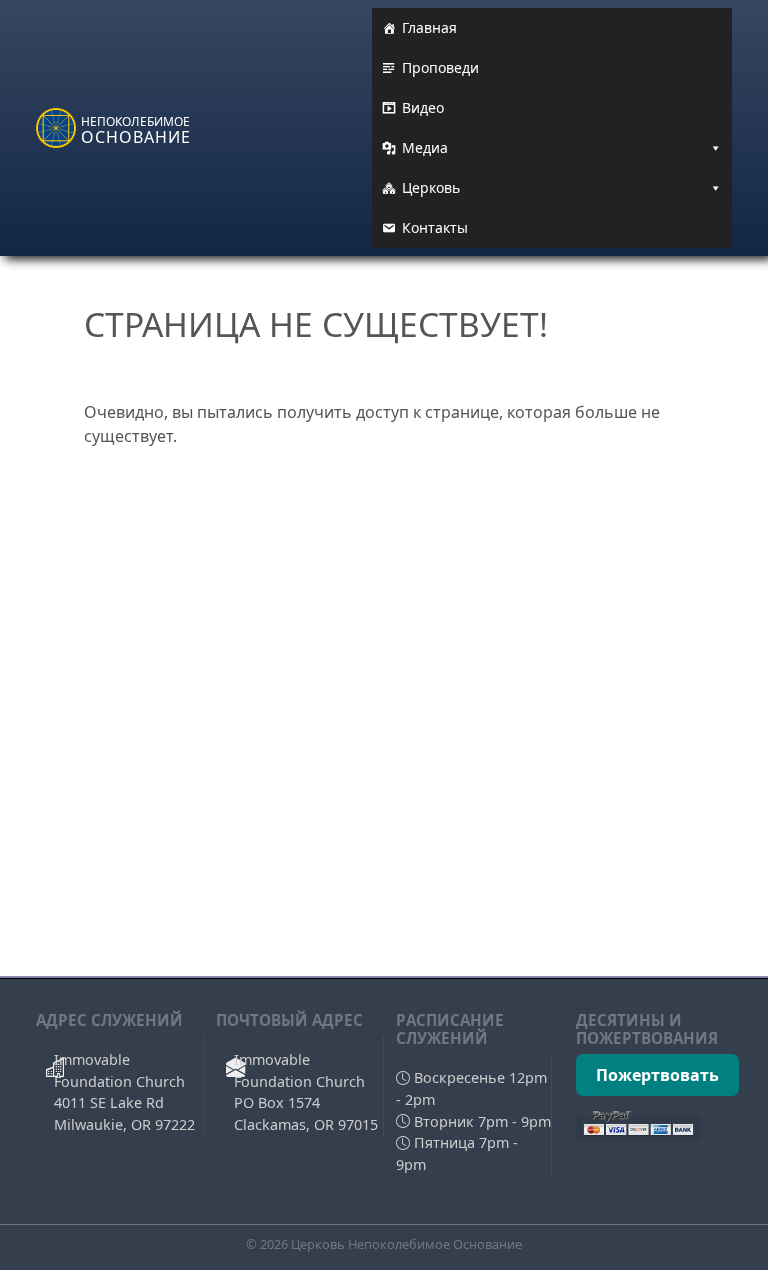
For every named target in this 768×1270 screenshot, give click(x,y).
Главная (429, 27)
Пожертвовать (657, 1075)
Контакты (435, 227)
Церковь (431, 187)
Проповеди (440, 67)
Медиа (425, 147)
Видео (423, 107)
